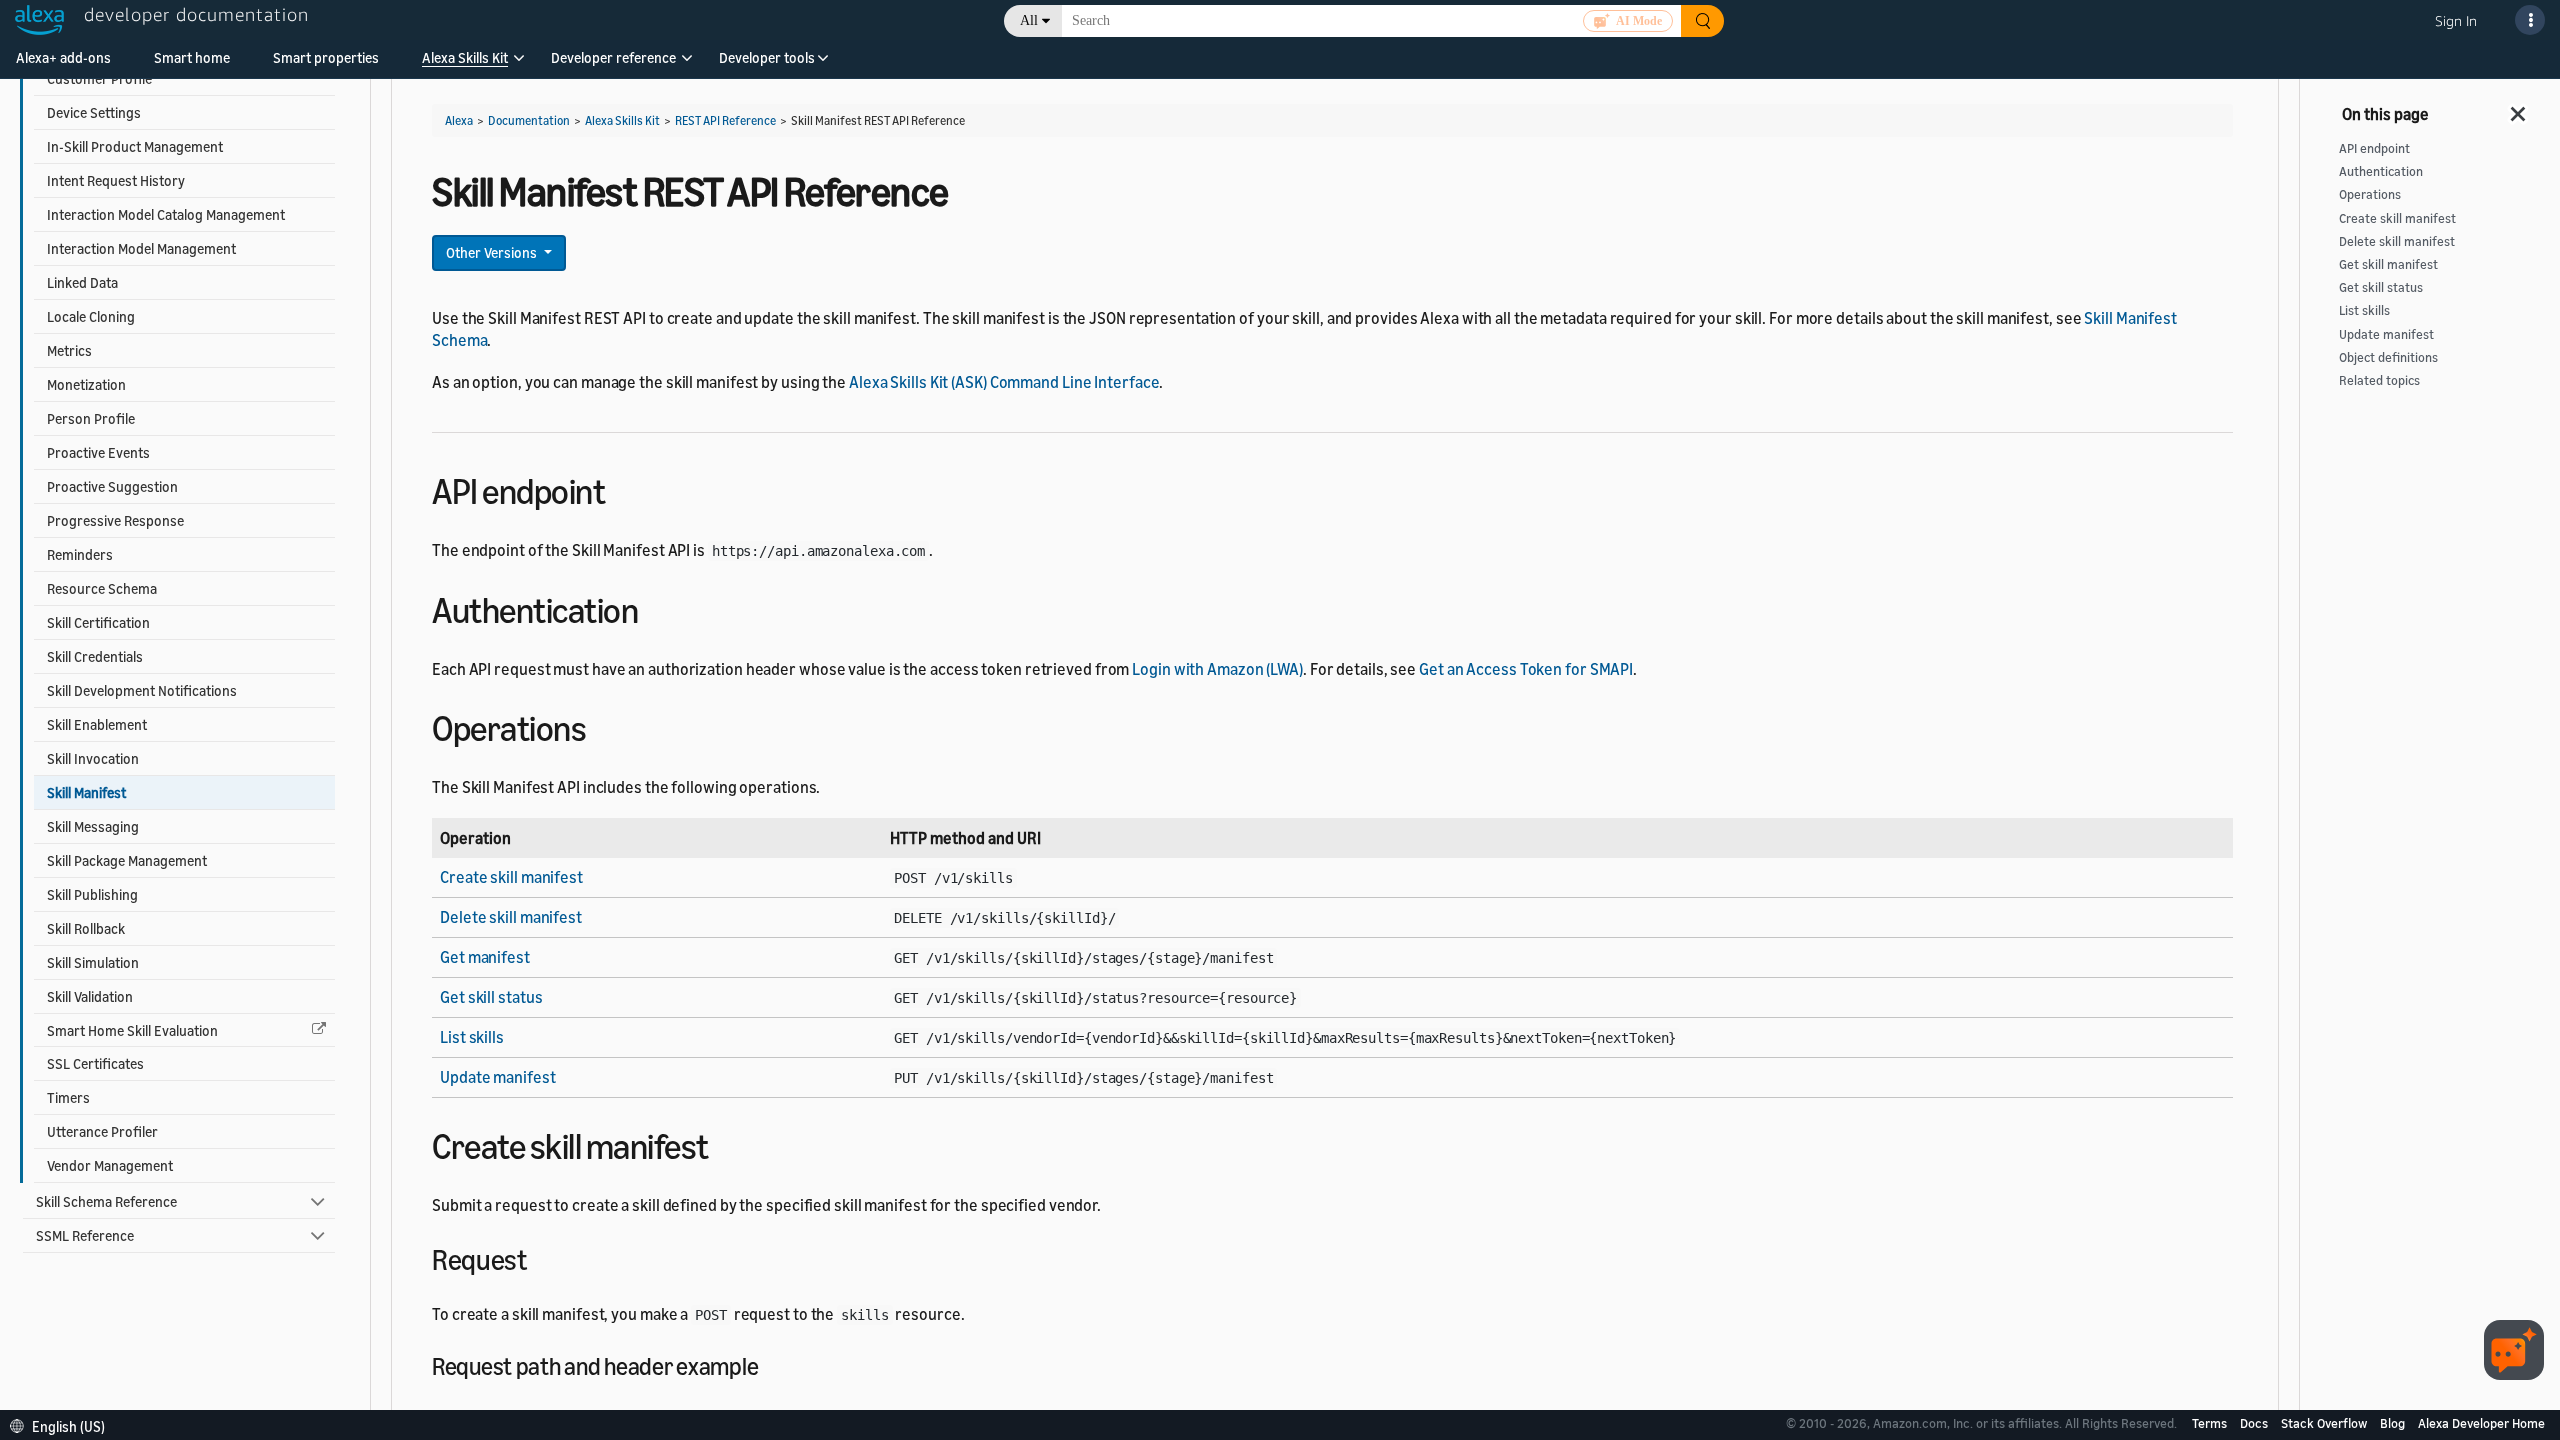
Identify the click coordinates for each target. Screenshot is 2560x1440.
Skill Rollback (86, 928)
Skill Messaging (93, 826)
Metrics (69, 350)
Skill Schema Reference (106, 1201)
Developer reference (613, 57)
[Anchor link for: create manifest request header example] (770, 1364)
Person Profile (91, 418)
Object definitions (2388, 357)
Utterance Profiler (102, 1131)
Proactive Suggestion (112, 486)
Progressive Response (115, 520)
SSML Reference (85, 1235)
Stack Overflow (2325, 1423)
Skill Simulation (93, 962)
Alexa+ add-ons (63, 57)
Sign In (2456, 20)
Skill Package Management (127, 860)
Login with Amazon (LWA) (1217, 669)
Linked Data (82, 282)
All (1029, 20)
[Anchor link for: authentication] (655, 607)
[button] (465, 64)
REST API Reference (725, 120)
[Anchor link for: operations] (603, 725)
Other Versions (493, 252)
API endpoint (2374, 148)
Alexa (459, 120)
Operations (2370, 194)
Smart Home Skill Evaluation (132, 1030)
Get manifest (485, 957)
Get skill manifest (2388, 264)
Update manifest (498, 1077)
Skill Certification (98, 622)
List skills (472, 1037)
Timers (68, 1097)
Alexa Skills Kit (465, 57)
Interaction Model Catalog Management (166, 214)
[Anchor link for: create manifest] (726, 1143)
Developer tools (767, 57)
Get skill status (491, 997)
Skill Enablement (97, 724)
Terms (2211, 1423)
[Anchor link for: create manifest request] (541, 1258)
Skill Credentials (95, 656)
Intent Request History (116, 180)
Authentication (2381, 171)
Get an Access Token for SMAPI (1526, 669)
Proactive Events (98, 452)
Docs (2255, 1423)
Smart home (192, 57)
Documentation (529, 120)
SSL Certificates (95, 1063)
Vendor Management (110, 1165)
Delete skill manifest (511, 917)
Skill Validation (90, 996)
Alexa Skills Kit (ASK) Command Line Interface (1004, 382)
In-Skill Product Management (135, 146)
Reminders (80, 554)
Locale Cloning (91, 316)
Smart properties (326, 57)
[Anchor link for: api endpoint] (622, 488)
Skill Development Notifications (142, 690)
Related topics (2379, 380)
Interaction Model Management (141, 248)
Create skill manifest (511, 877)
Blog (2394, 1423)
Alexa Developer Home (2481, 1423)
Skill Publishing (92, 894)
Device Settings (94, 112)
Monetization (86, 384)
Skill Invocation (93, 758)
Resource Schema (102, 588)
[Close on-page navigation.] (2519, 108)
